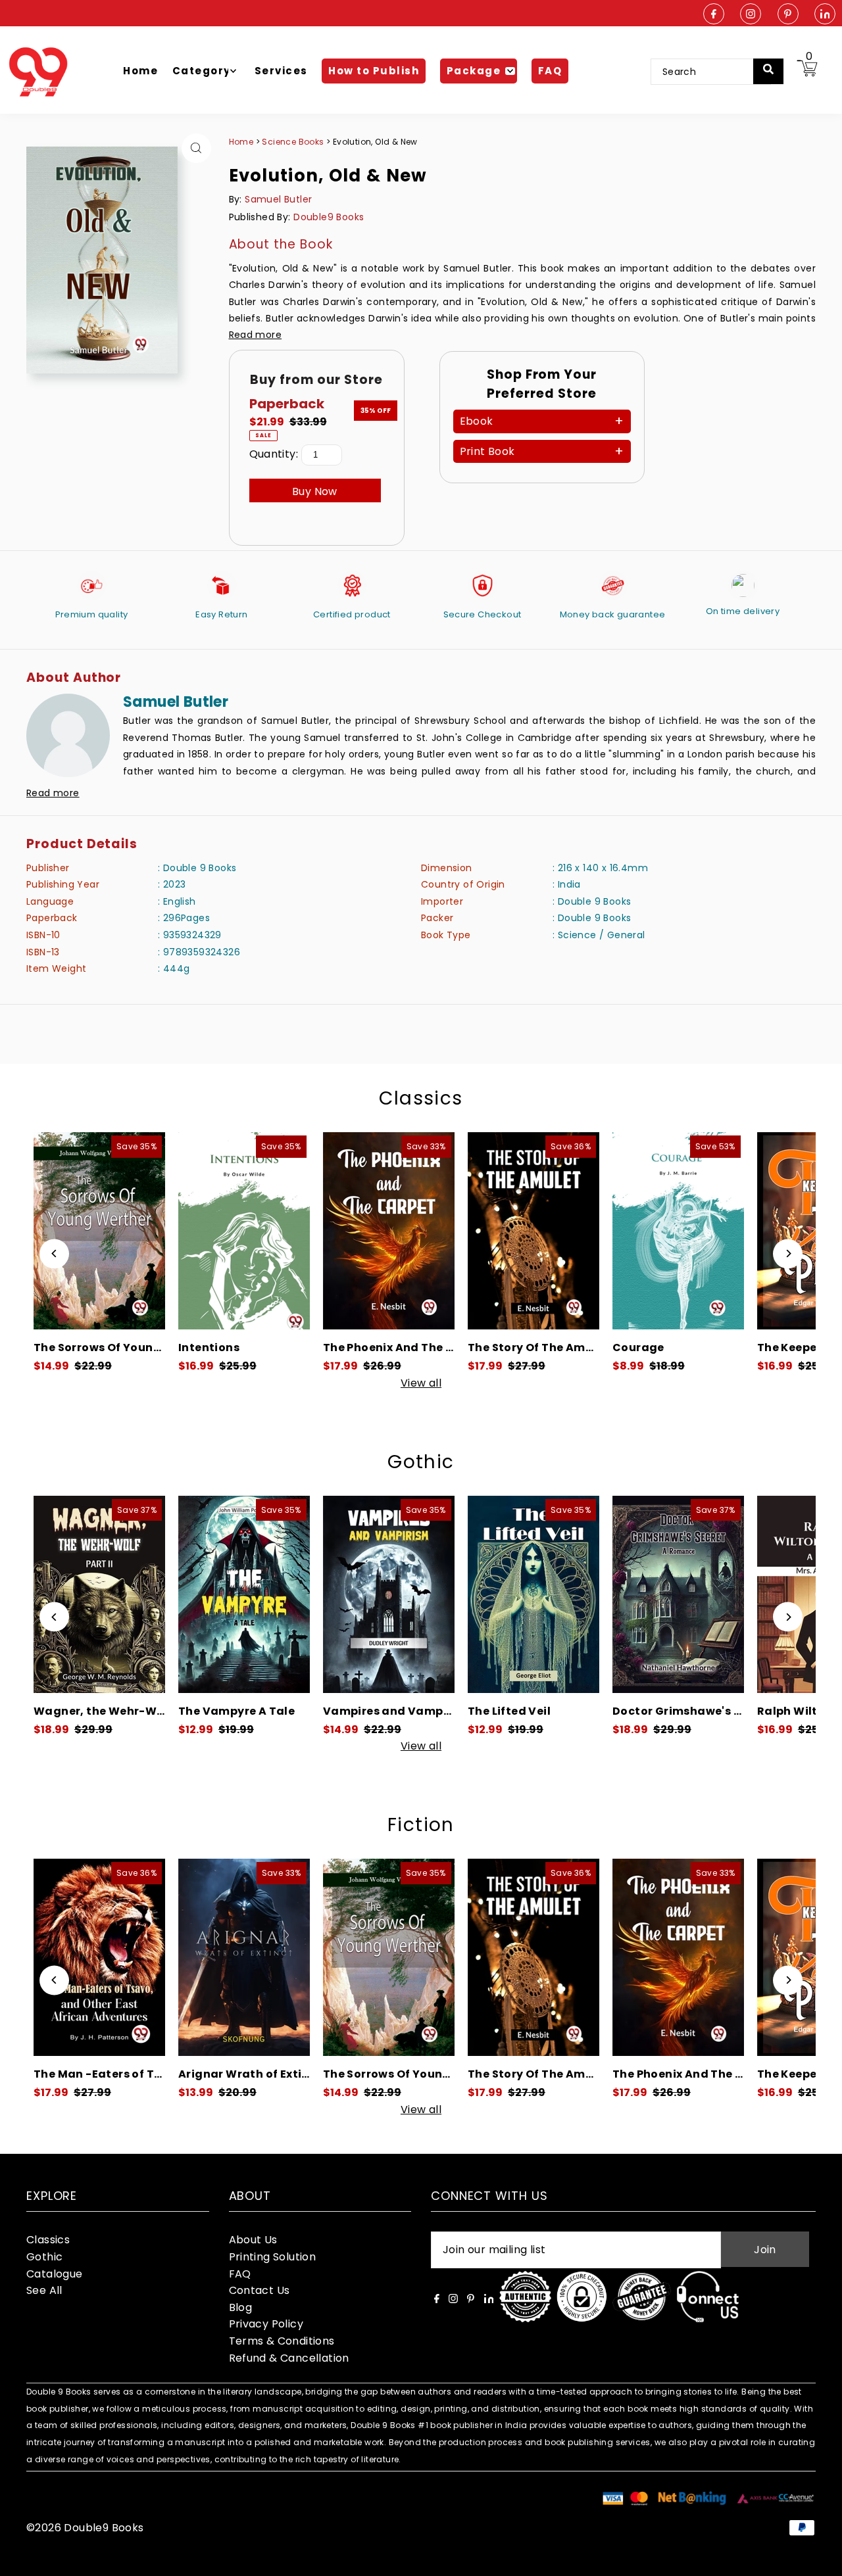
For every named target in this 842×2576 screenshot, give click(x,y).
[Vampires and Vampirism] (301, 1594)
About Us (253, 2240)
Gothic (421, 1462)
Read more (256, 335)
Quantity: (274, 454)
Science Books (294, 142)
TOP (819, 2559)
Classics (421, 1098)
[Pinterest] (788, 15)
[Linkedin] (825, 15)
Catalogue (55, 2274)
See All (44, 2290)
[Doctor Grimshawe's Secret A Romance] (591, 1594)
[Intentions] (157, 1231)
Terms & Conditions (282, 2341)
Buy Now (315, 491)
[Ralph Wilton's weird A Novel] (735, 1594)
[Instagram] (751, 15)
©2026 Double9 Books (85, 2528)
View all (421, 1383)
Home (241, 142)
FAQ (240, 2274)
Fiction (421, 1825)
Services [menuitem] (281, 71)
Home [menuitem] (140, 71)
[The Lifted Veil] (446, 1594)
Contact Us (260, 2290)
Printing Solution (273, 2257)
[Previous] (54, 1253)
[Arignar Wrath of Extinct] (157, 1957)
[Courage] (591, 1231)
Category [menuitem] (202, 71)
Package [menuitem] (474, 71)
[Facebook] (714, 15)
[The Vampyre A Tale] (157, 1594)
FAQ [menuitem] (550, 71)
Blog (241, 2307)
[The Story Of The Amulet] (446, 1231)
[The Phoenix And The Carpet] (301, 1231)
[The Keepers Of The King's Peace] (735, 1231)
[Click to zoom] (196, 148)
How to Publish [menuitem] (374, 71)
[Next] (788, 1253)
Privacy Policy (266, 2324)
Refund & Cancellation (289, 2358)
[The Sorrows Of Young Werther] (301, 1957)
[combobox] (711, 72)
